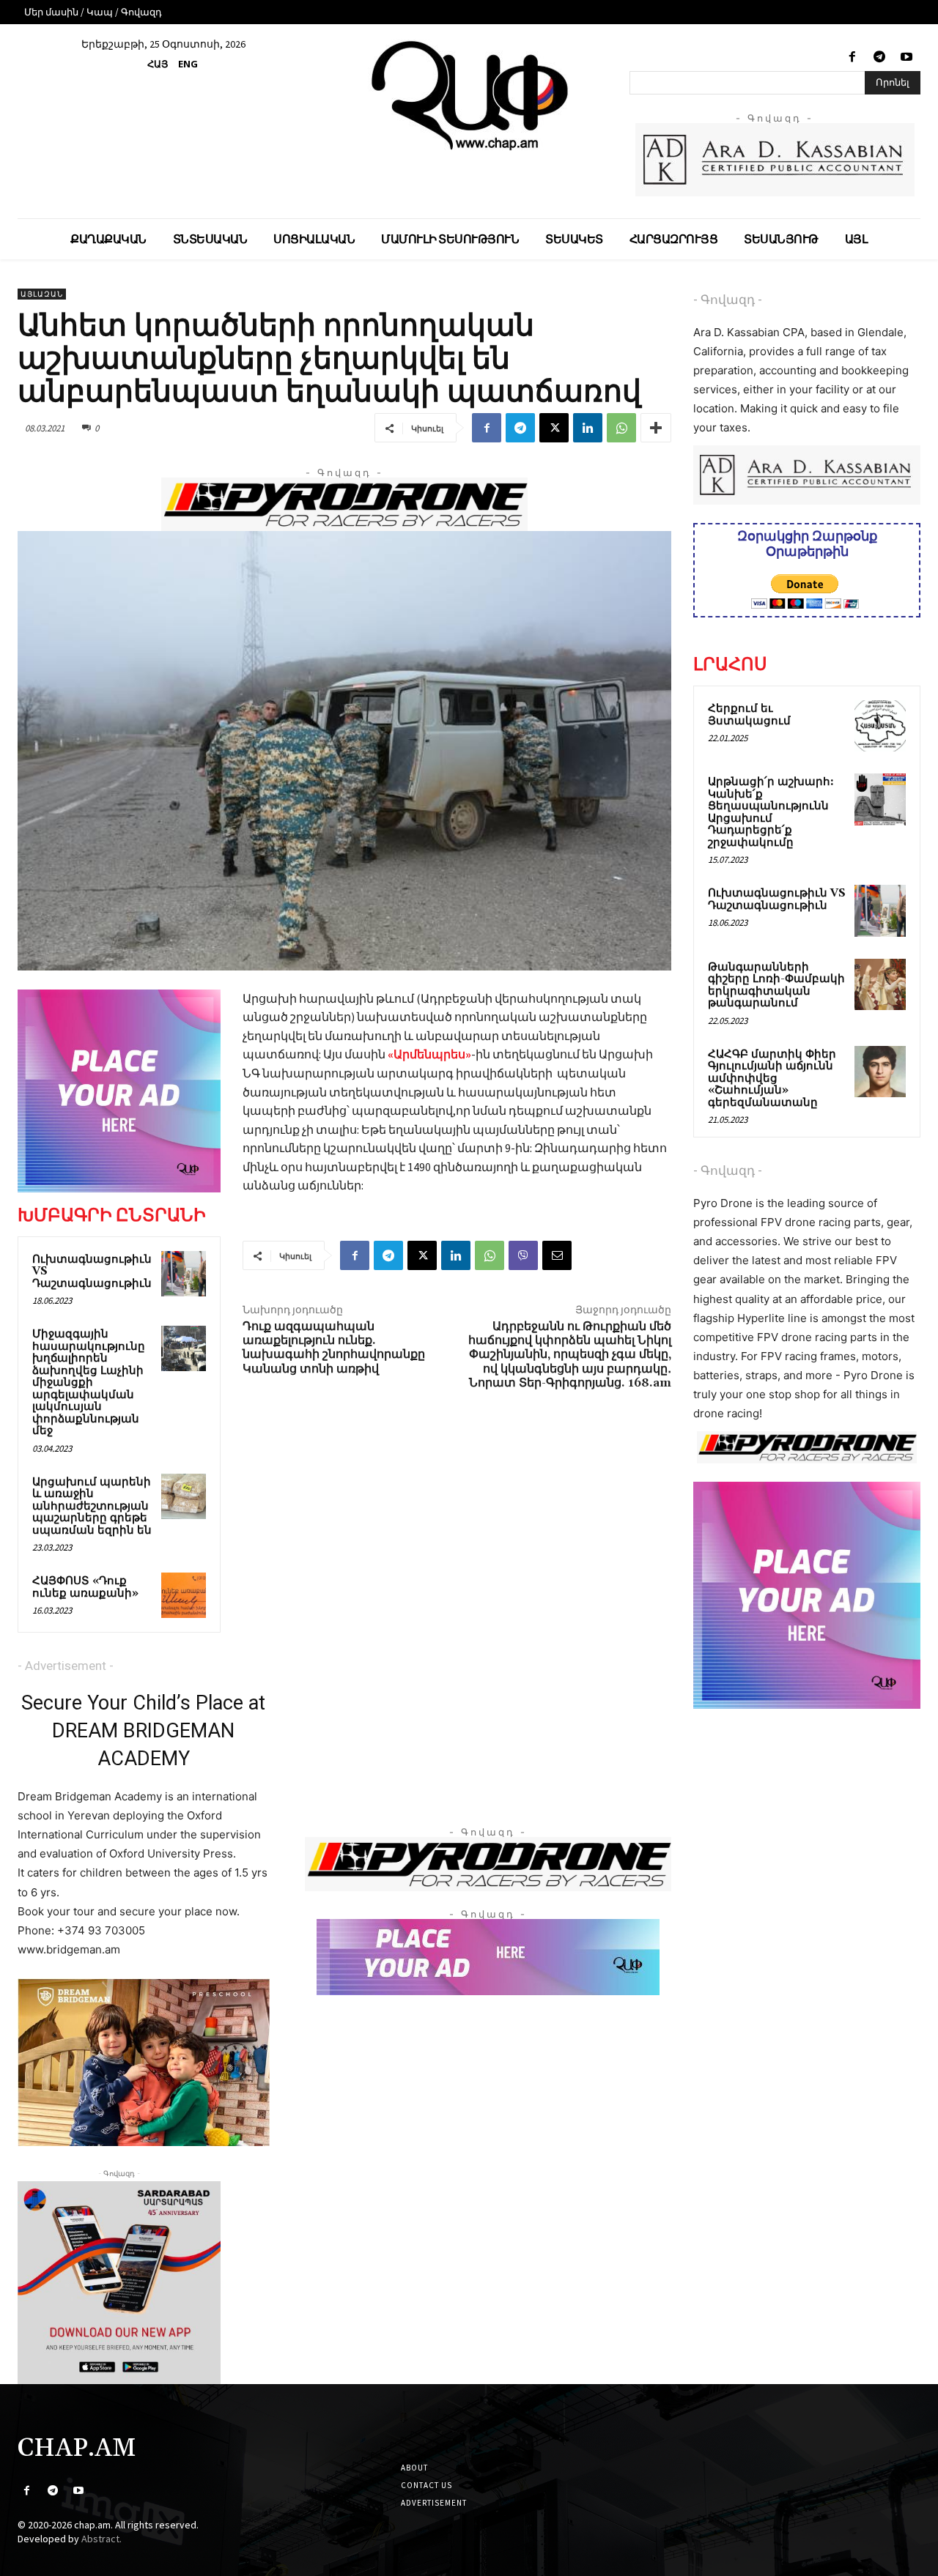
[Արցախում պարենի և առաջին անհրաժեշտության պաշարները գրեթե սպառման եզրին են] (184, 1496)
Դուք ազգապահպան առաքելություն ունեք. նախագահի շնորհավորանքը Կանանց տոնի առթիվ (334, 1348)
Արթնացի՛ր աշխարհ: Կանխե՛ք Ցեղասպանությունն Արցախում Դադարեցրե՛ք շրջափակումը (771, 812)
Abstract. (101, 2539)
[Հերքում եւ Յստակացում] (880, 726)
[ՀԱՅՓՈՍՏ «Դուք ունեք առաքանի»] (184, 1595)
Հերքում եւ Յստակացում (749, 715)
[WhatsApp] (621, 428)
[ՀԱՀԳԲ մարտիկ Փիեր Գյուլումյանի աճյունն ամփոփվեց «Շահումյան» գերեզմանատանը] (880, 1072)
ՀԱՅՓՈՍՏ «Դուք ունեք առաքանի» (85, 1587)
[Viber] (523, 1255)
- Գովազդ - (728, 300)
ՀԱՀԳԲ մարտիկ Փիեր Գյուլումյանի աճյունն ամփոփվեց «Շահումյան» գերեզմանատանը (772, 1079)
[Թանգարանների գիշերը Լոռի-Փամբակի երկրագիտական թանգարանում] (880, 984)
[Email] (557, 1255)
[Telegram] (880, 57)
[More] (656, 428)
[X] (554, 428)
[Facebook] (852, 57)
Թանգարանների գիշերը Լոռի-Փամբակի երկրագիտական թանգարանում (776, 986)
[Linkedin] (588, 428)
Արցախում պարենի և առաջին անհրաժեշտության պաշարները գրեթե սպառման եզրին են (92, 1506)
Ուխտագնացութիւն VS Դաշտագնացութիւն (777, 899)
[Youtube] (907, 57)
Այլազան (42, 294)
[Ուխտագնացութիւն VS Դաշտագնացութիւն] (184, 1274)
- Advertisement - (66, 1666)
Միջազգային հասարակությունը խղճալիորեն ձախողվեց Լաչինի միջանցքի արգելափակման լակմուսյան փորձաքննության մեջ (89, 1382)
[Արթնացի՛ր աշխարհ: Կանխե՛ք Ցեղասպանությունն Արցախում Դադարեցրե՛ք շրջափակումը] (880, 799)
